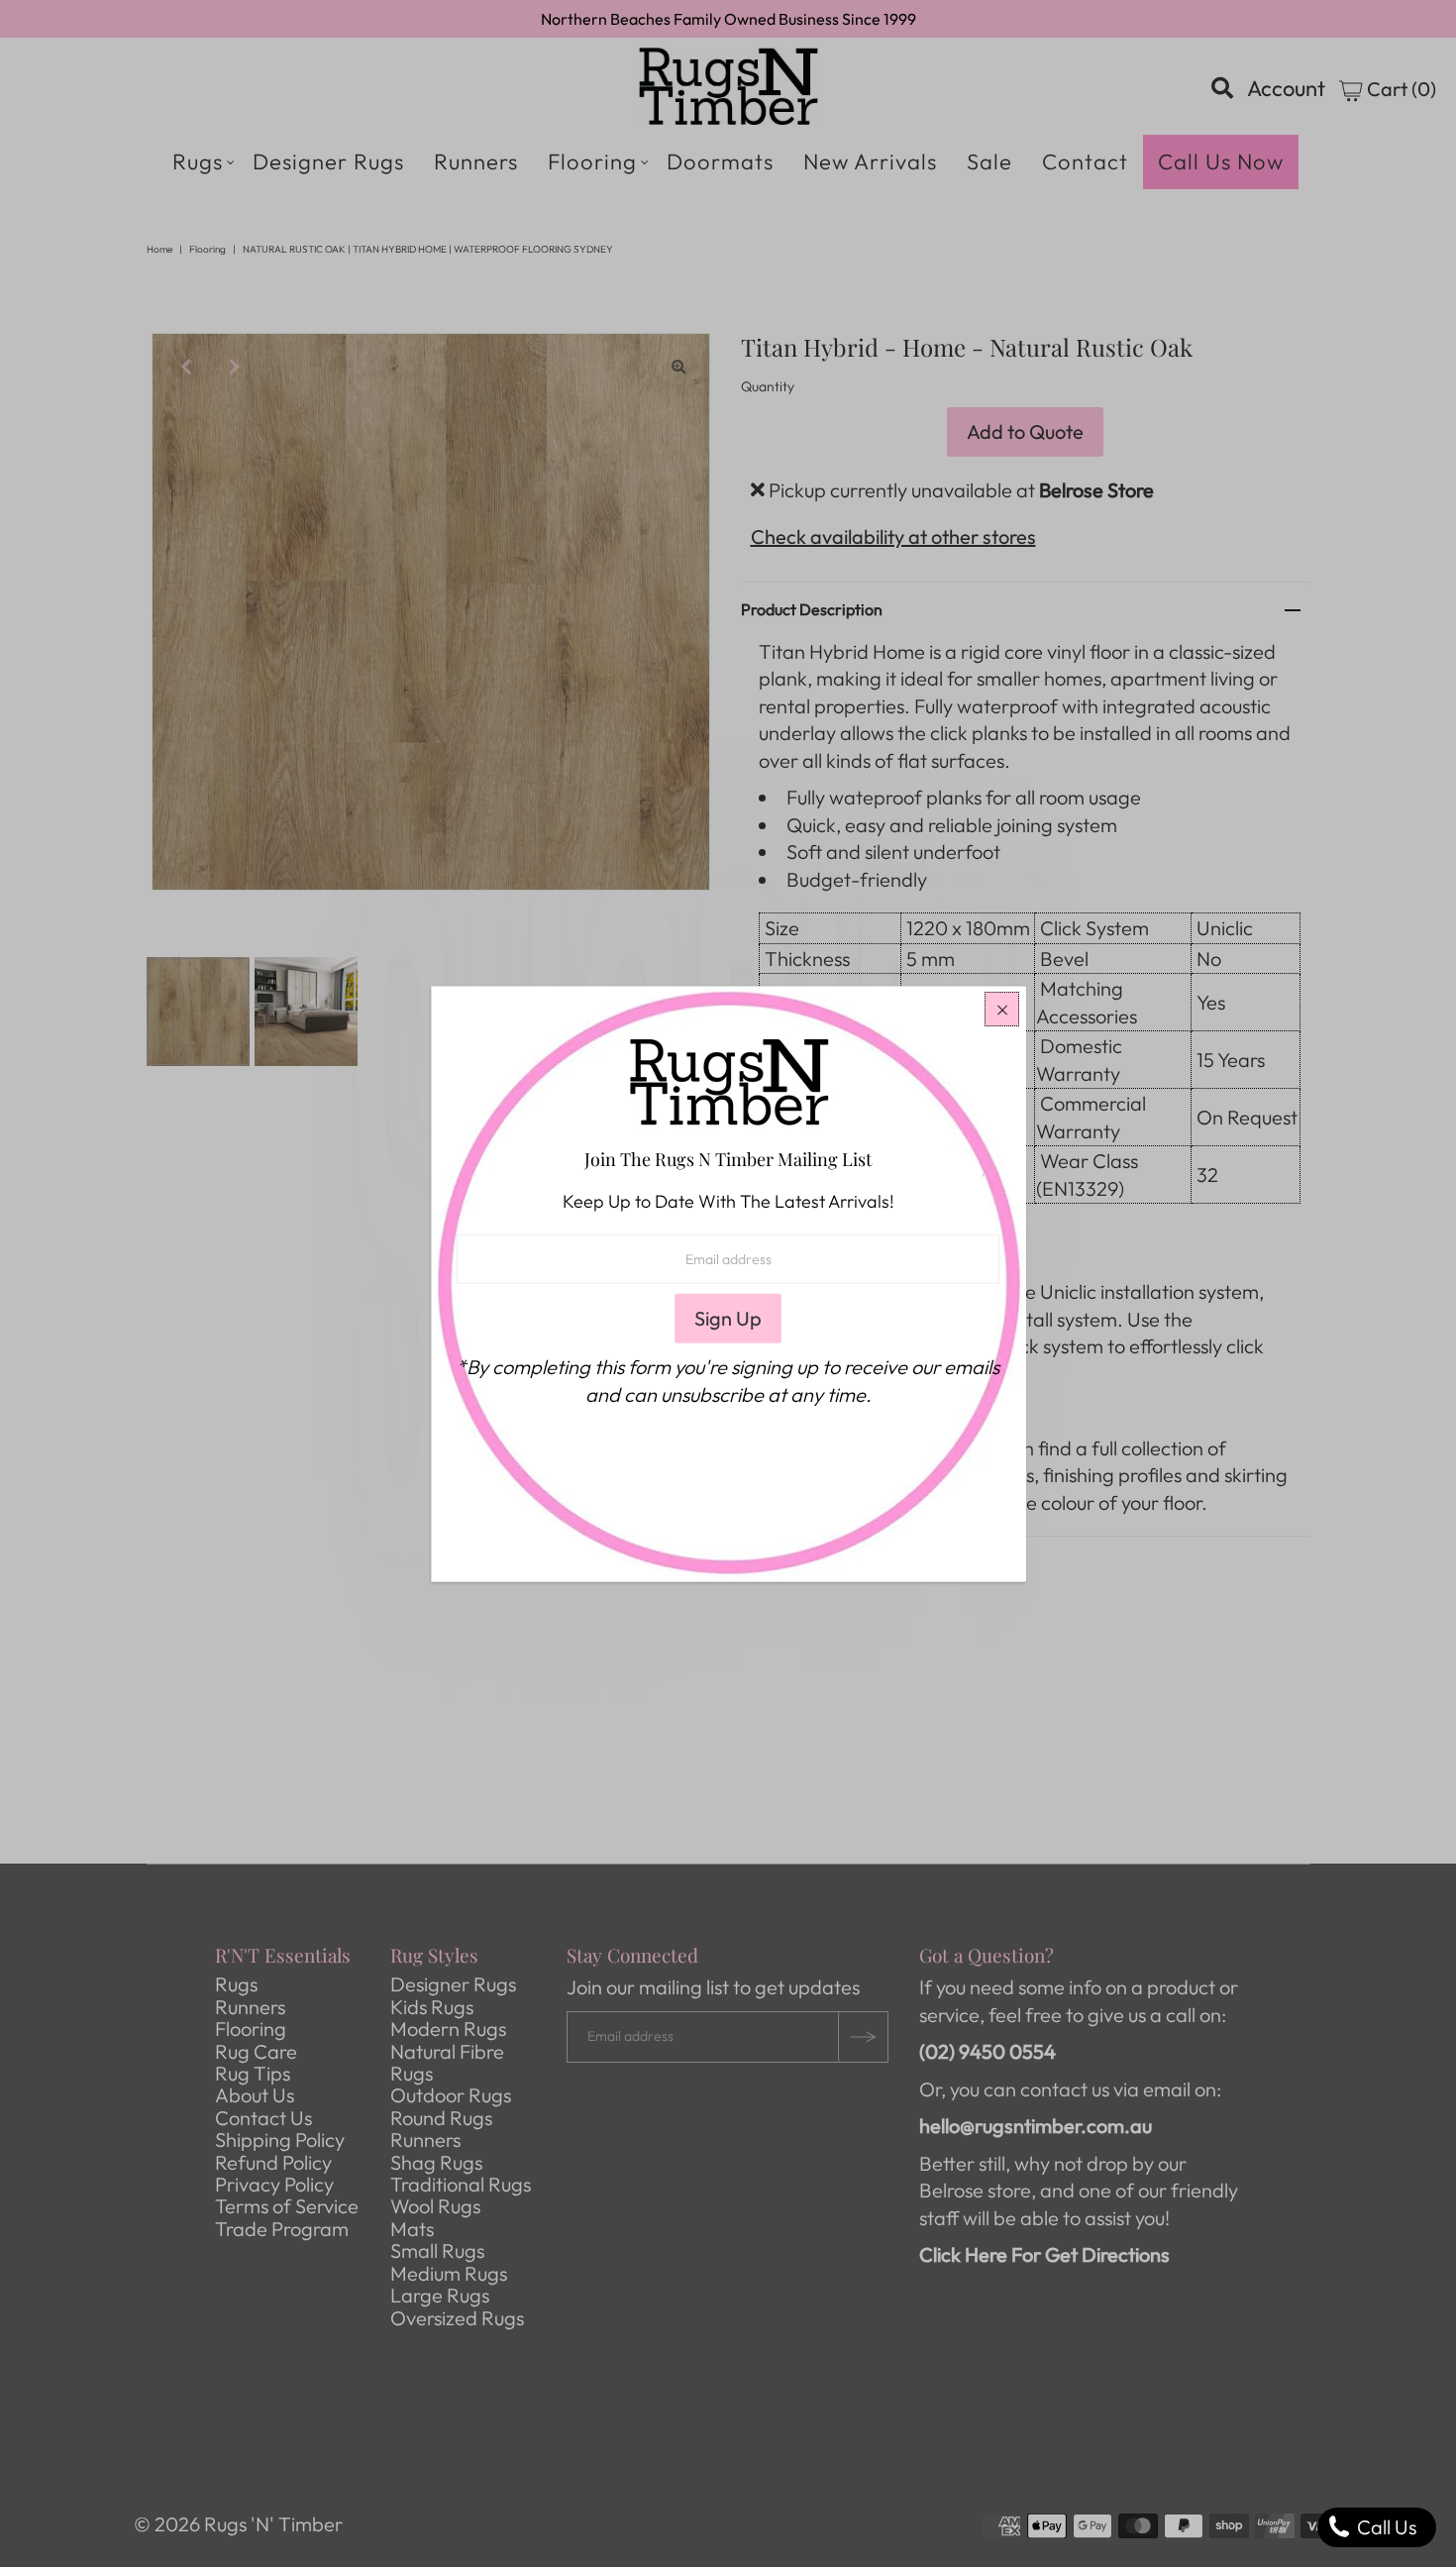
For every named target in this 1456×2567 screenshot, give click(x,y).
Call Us (1385, 2527)
